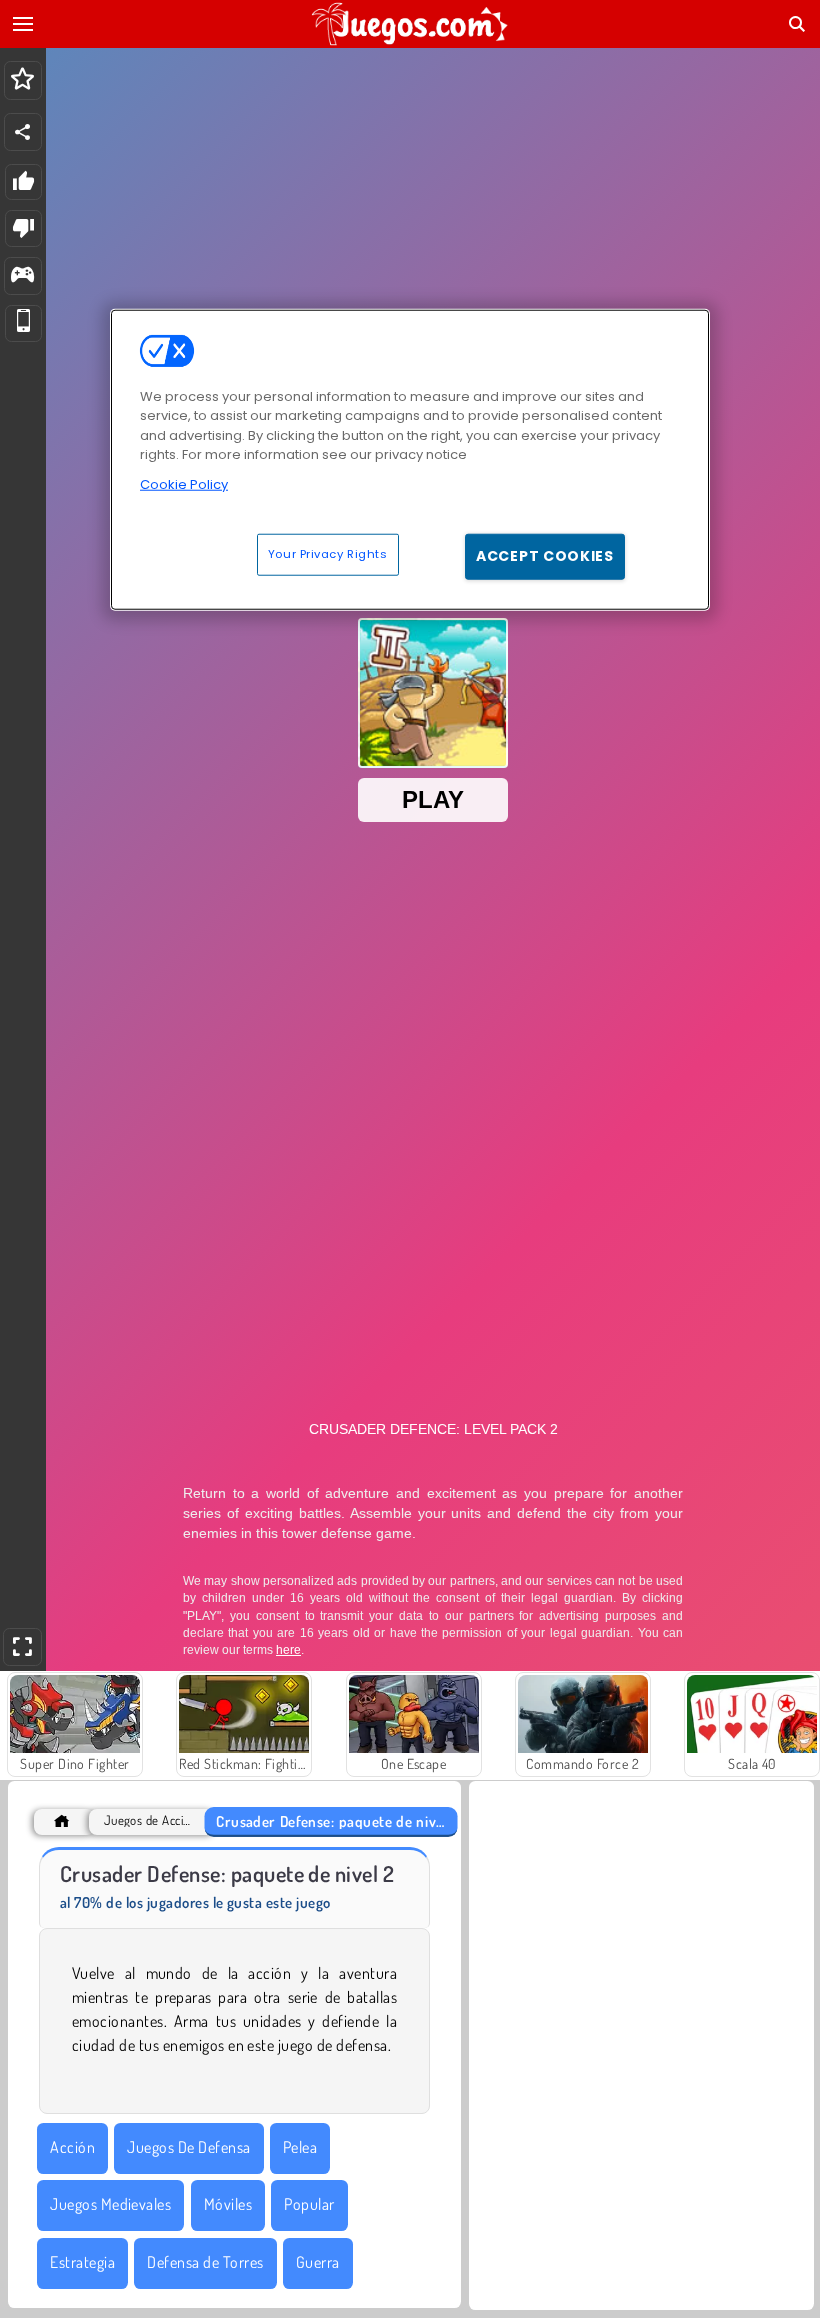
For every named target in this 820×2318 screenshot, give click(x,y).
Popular (309, 2204)
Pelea (300, 2147)
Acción (72, 2147)
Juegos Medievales (110, 2204)
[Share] (23, 132)
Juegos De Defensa (188, 2147)
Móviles (228, 2204)
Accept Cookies (545, 556)
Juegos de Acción (148, 1820)
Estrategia (82, 2262)
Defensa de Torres (205, 2262)
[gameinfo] (22, 276)
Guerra (318, 2262)
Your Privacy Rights (328, 554)
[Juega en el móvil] (23, 323)
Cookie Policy (184, 483)
